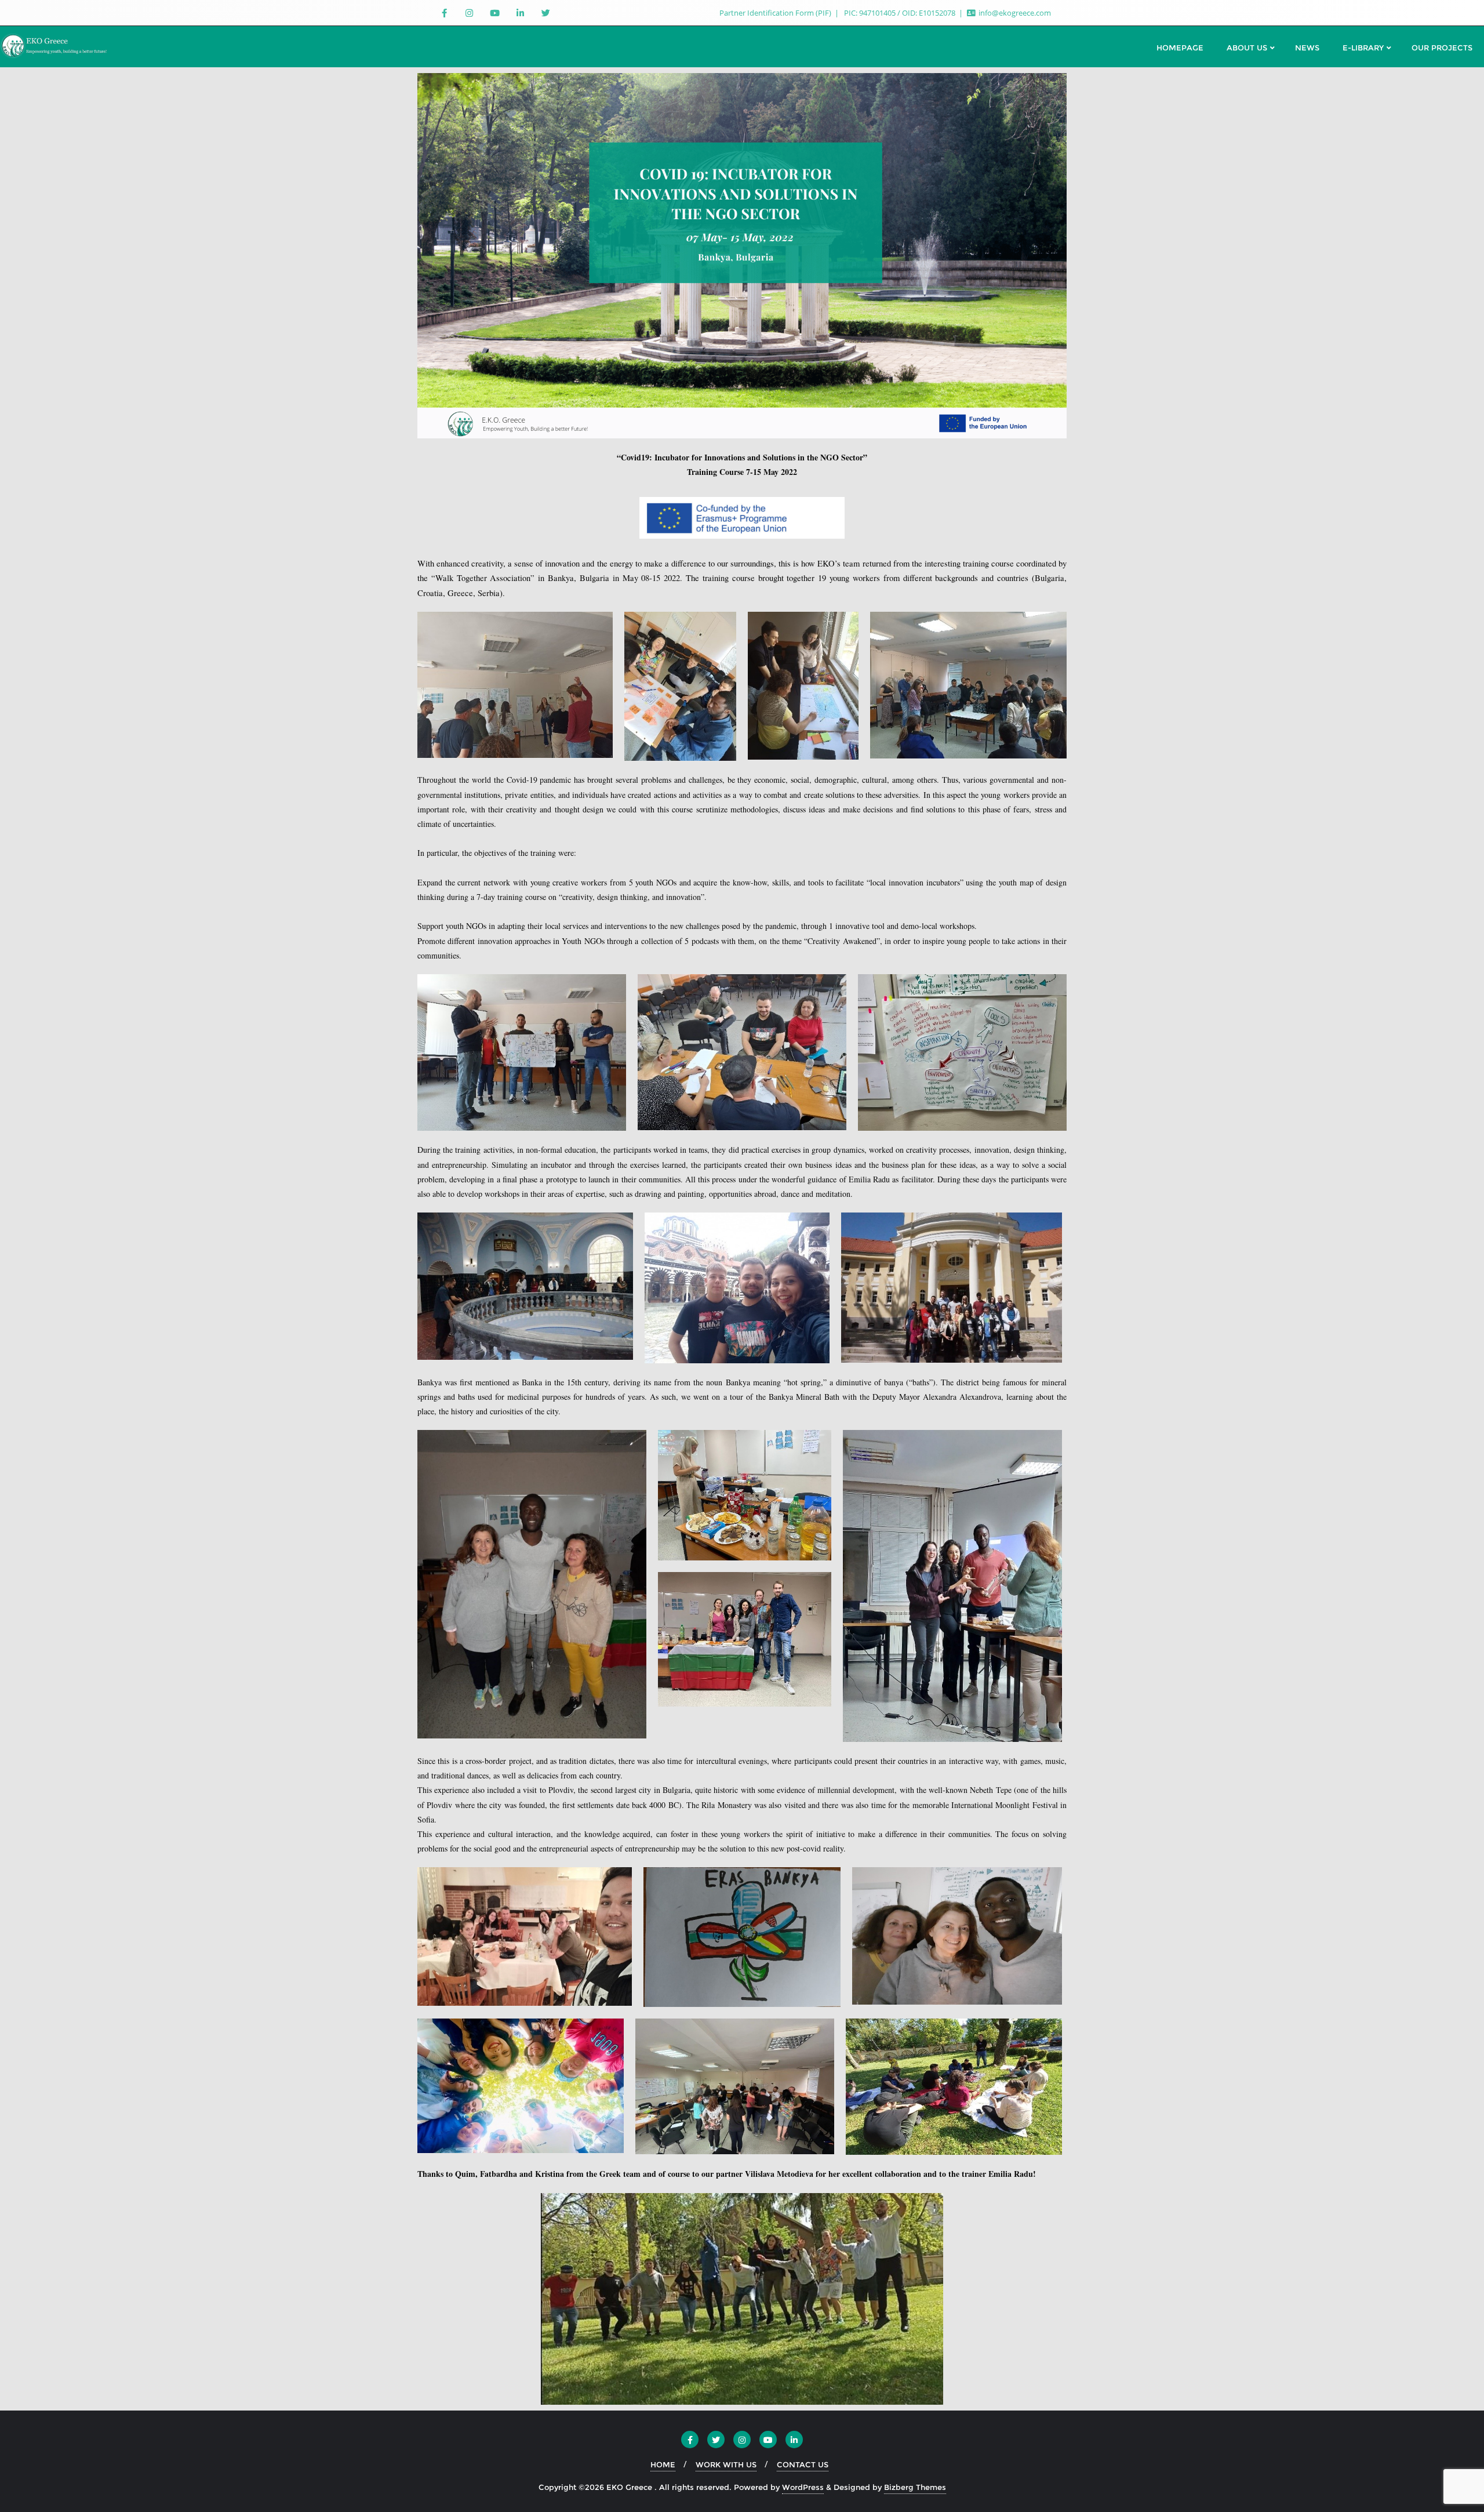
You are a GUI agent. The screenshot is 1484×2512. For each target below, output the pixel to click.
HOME (663, 2464)
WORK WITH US (726, 2464)
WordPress (803, 2487)
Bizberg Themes (915, 2487)
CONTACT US (803, 2464)
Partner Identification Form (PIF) (776, 13)
